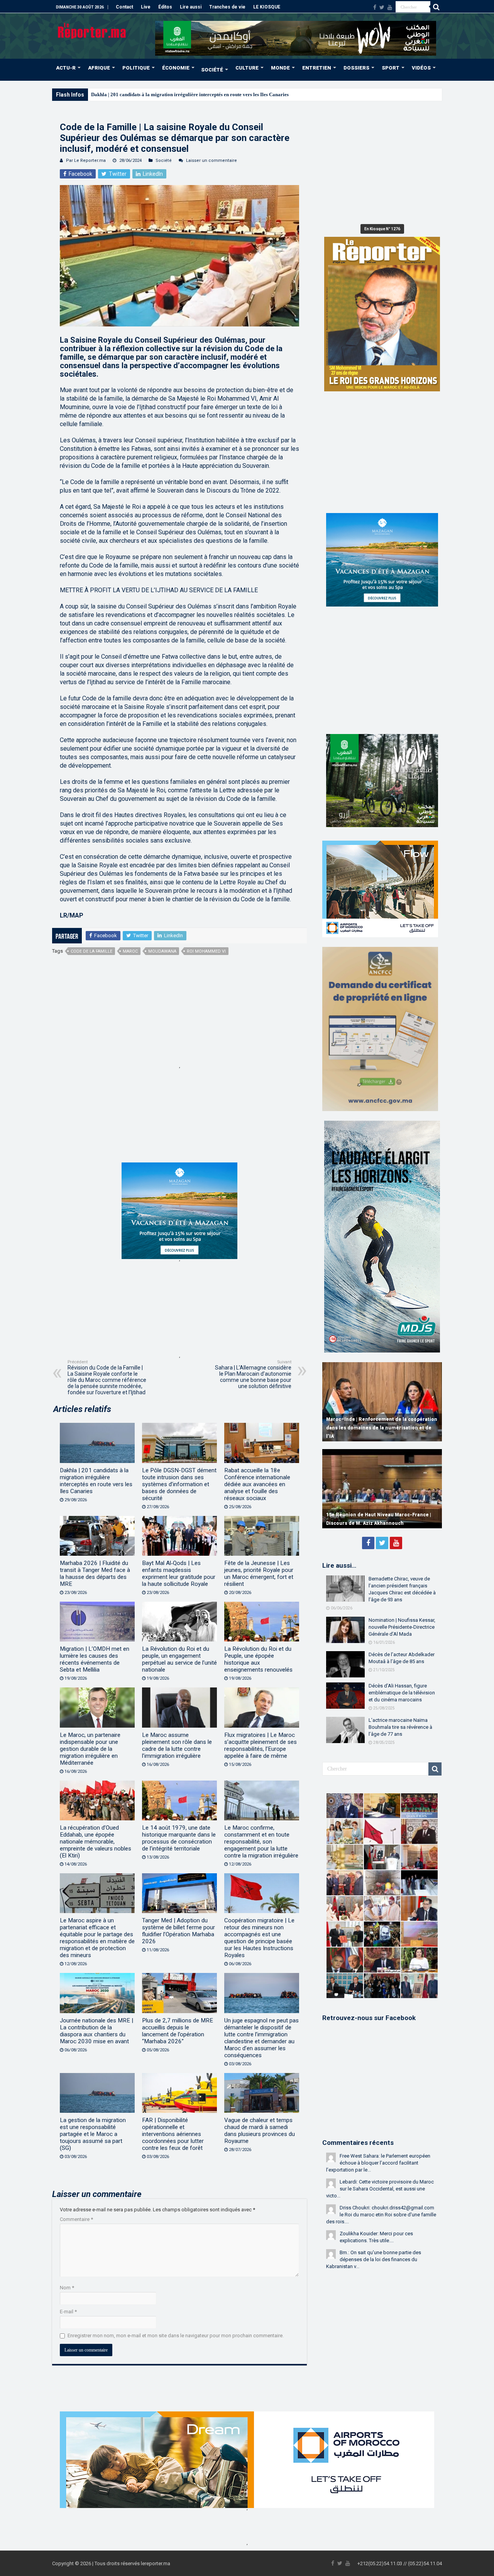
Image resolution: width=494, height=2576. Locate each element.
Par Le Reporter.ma (86, 161)
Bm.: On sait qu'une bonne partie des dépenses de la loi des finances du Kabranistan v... (374, 2259)
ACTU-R (66, 68)
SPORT (391, 68)
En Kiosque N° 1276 (382, 229)
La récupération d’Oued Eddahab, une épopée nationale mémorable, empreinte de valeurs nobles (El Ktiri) (96, 1842)
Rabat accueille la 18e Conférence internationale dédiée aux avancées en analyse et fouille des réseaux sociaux (257, 1484)
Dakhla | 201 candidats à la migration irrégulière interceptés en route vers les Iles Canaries (96, 1481)
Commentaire (76, 2219)
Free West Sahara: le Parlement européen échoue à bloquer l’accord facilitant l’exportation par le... (378, 2163)
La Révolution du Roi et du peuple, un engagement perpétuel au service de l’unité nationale (179, 1659)
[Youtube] (390, 7)
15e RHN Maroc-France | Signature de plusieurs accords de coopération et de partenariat (373, 1515)
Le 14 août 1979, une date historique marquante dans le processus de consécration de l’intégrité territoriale (179, 1838)
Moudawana (162, 951)
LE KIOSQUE (267, 7)
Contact (124, 7)
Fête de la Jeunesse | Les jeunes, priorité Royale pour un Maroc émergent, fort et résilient (259, 1573)
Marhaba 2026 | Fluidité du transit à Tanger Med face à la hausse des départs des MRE (95, 1573)
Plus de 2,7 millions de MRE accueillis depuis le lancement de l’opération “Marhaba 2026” (178, 2031)
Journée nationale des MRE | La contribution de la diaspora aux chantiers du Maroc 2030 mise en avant (96, 2031)
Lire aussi (191, 7)
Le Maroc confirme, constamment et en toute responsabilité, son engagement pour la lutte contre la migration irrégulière (261, 1842)
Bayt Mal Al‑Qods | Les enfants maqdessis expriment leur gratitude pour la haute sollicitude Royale (179, 1573)
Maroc (130, 951)
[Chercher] (436, 7)
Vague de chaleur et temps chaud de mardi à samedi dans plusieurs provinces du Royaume (260, 2131)
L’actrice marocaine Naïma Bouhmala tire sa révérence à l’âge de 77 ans (400, 1727)
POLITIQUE (136, 68)
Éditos (165, 7)
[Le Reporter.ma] (92, 30)
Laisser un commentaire (211, 161)
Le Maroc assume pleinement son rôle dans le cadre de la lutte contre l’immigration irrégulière (177, 1745)
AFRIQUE (99, 68)
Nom (67, 2288)
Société (164, 161)
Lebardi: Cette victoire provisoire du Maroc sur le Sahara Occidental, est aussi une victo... (380, 2189)
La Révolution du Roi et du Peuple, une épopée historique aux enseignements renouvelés (258, 1659)
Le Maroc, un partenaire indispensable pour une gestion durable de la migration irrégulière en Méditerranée (90, 1749)
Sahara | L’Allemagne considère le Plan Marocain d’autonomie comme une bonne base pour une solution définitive (253, 1374)
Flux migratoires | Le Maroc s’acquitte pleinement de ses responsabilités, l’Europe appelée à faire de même (261, 1745)
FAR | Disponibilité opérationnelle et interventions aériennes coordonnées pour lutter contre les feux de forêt (173, 2134)
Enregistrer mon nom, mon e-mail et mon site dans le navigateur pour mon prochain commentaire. (176, 2336)
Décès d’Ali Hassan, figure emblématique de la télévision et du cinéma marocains (402, 1693)
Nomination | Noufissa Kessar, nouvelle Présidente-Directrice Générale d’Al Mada (402, 1627)
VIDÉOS (421, 68)
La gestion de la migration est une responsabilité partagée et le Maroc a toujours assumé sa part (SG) (93, 2134)
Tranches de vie (227, 7)
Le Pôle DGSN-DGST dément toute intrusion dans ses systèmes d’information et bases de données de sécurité (179, 1484)
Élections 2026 (107, 94)
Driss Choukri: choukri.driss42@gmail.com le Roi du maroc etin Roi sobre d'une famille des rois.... (381, 2215)
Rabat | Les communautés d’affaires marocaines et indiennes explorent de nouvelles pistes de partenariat (372, 1428)
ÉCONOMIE (176, 68)
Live (146, 7)
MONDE (280, 68)
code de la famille (91, 951)
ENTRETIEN (317, 68)
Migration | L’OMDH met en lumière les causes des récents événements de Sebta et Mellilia (95, 1659)
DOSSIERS (356, 68)
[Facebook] (375, 7)
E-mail (68, 2312)
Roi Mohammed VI (206, 951)
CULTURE (247, 68)
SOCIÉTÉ (212, 70)
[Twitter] (382, 7)
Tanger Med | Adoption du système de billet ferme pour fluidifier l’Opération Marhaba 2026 (178, 1931)
